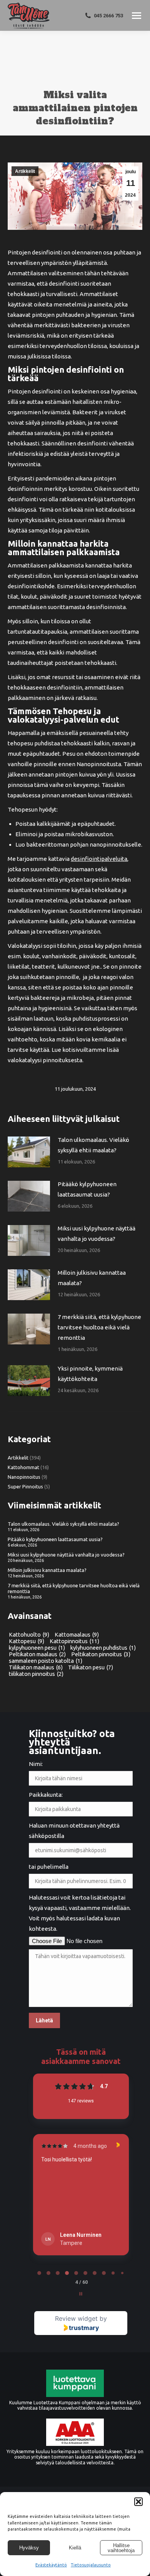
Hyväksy (29, 2548)
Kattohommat (23, 1467)
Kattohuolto (29, 1634)
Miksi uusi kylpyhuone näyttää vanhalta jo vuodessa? (97, 1234)
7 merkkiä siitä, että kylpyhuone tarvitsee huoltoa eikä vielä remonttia (99, 1327)
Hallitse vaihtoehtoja (121, 2548)
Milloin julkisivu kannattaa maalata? (92, 1278)
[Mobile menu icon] (137, 16)
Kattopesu (27, 1641)
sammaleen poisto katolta (46, 1661)
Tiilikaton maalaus (36, 1667)
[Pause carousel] (81, 2294)
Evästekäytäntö (51, 2565)
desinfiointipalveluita (99, 859)
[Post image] (29, 1152)
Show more (56, 2221)
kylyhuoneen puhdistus (103, 1648)
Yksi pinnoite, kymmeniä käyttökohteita (90, 1374)
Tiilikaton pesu (91, 1667)
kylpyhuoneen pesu (37, 1648)
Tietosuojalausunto (91, 2565)
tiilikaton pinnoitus (36, 1674)
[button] (138, 2502)
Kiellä (75, 2548)
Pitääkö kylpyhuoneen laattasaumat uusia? (87, 1189)
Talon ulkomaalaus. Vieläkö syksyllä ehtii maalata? (93, 1145)
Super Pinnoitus (25, 1486)
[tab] (39, 2273)
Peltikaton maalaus (37, 1654)
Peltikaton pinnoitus (101, 1654)
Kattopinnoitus (74, 1641)
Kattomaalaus (77, 1634)
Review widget (76, 2318)
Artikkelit (25, 171)
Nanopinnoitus (24, 1477)
